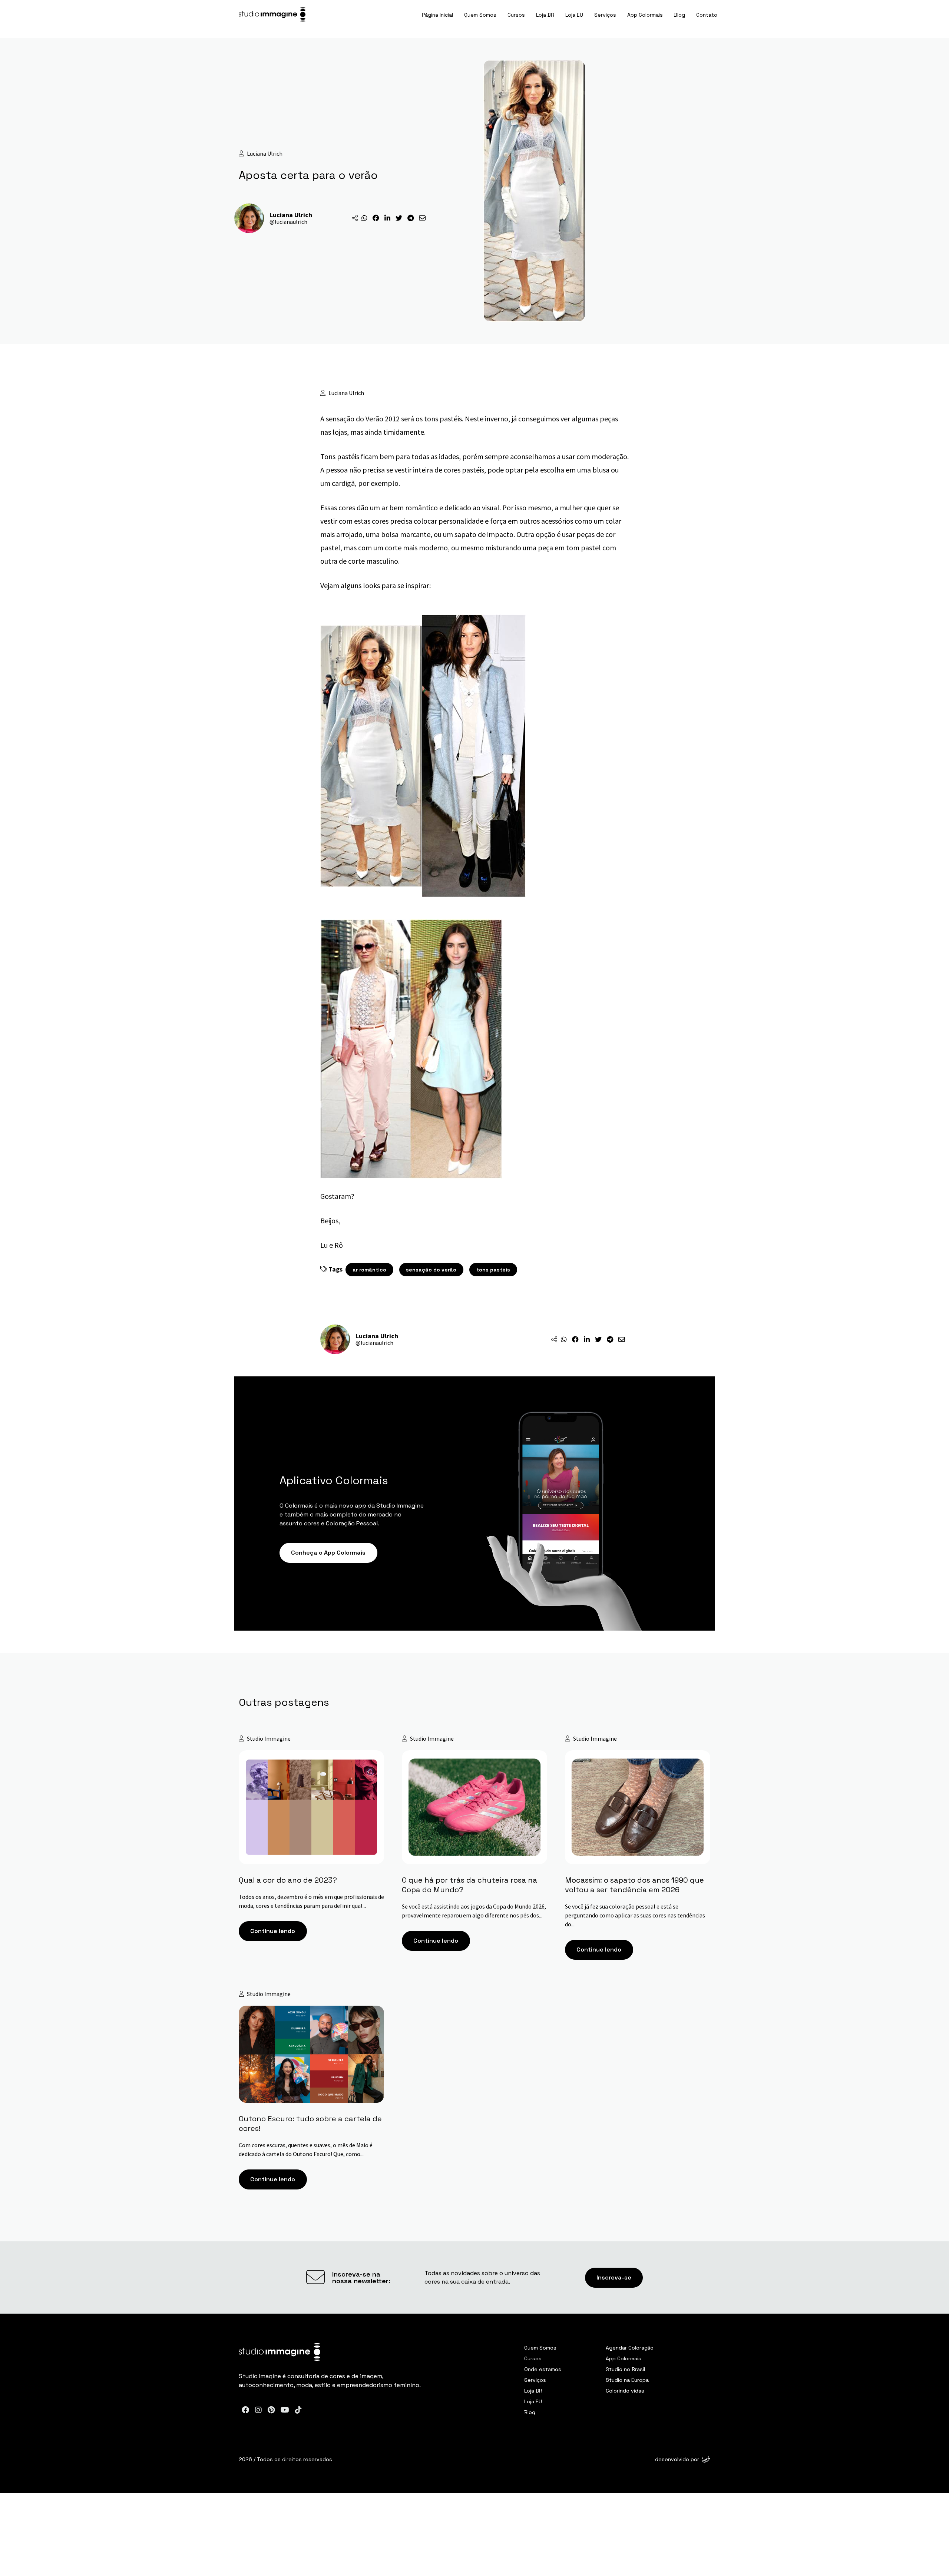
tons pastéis (493, 1270)
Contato (707, 15)
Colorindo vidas (625, 2391)
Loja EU (574, 15)
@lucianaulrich (288, 222)
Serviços (605, 15)
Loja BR (545, 15)
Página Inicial (437, 15)
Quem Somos (480, 15)
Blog (679, 15)
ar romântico (369, 1270)
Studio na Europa (627, 2380)
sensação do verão (431, 1270)
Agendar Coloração (630, 2348)
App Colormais (645, 15)
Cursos (516, 15)
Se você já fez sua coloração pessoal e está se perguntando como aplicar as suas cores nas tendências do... (635, 1915)
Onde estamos (543, 2369)
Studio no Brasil (625, 2369)
